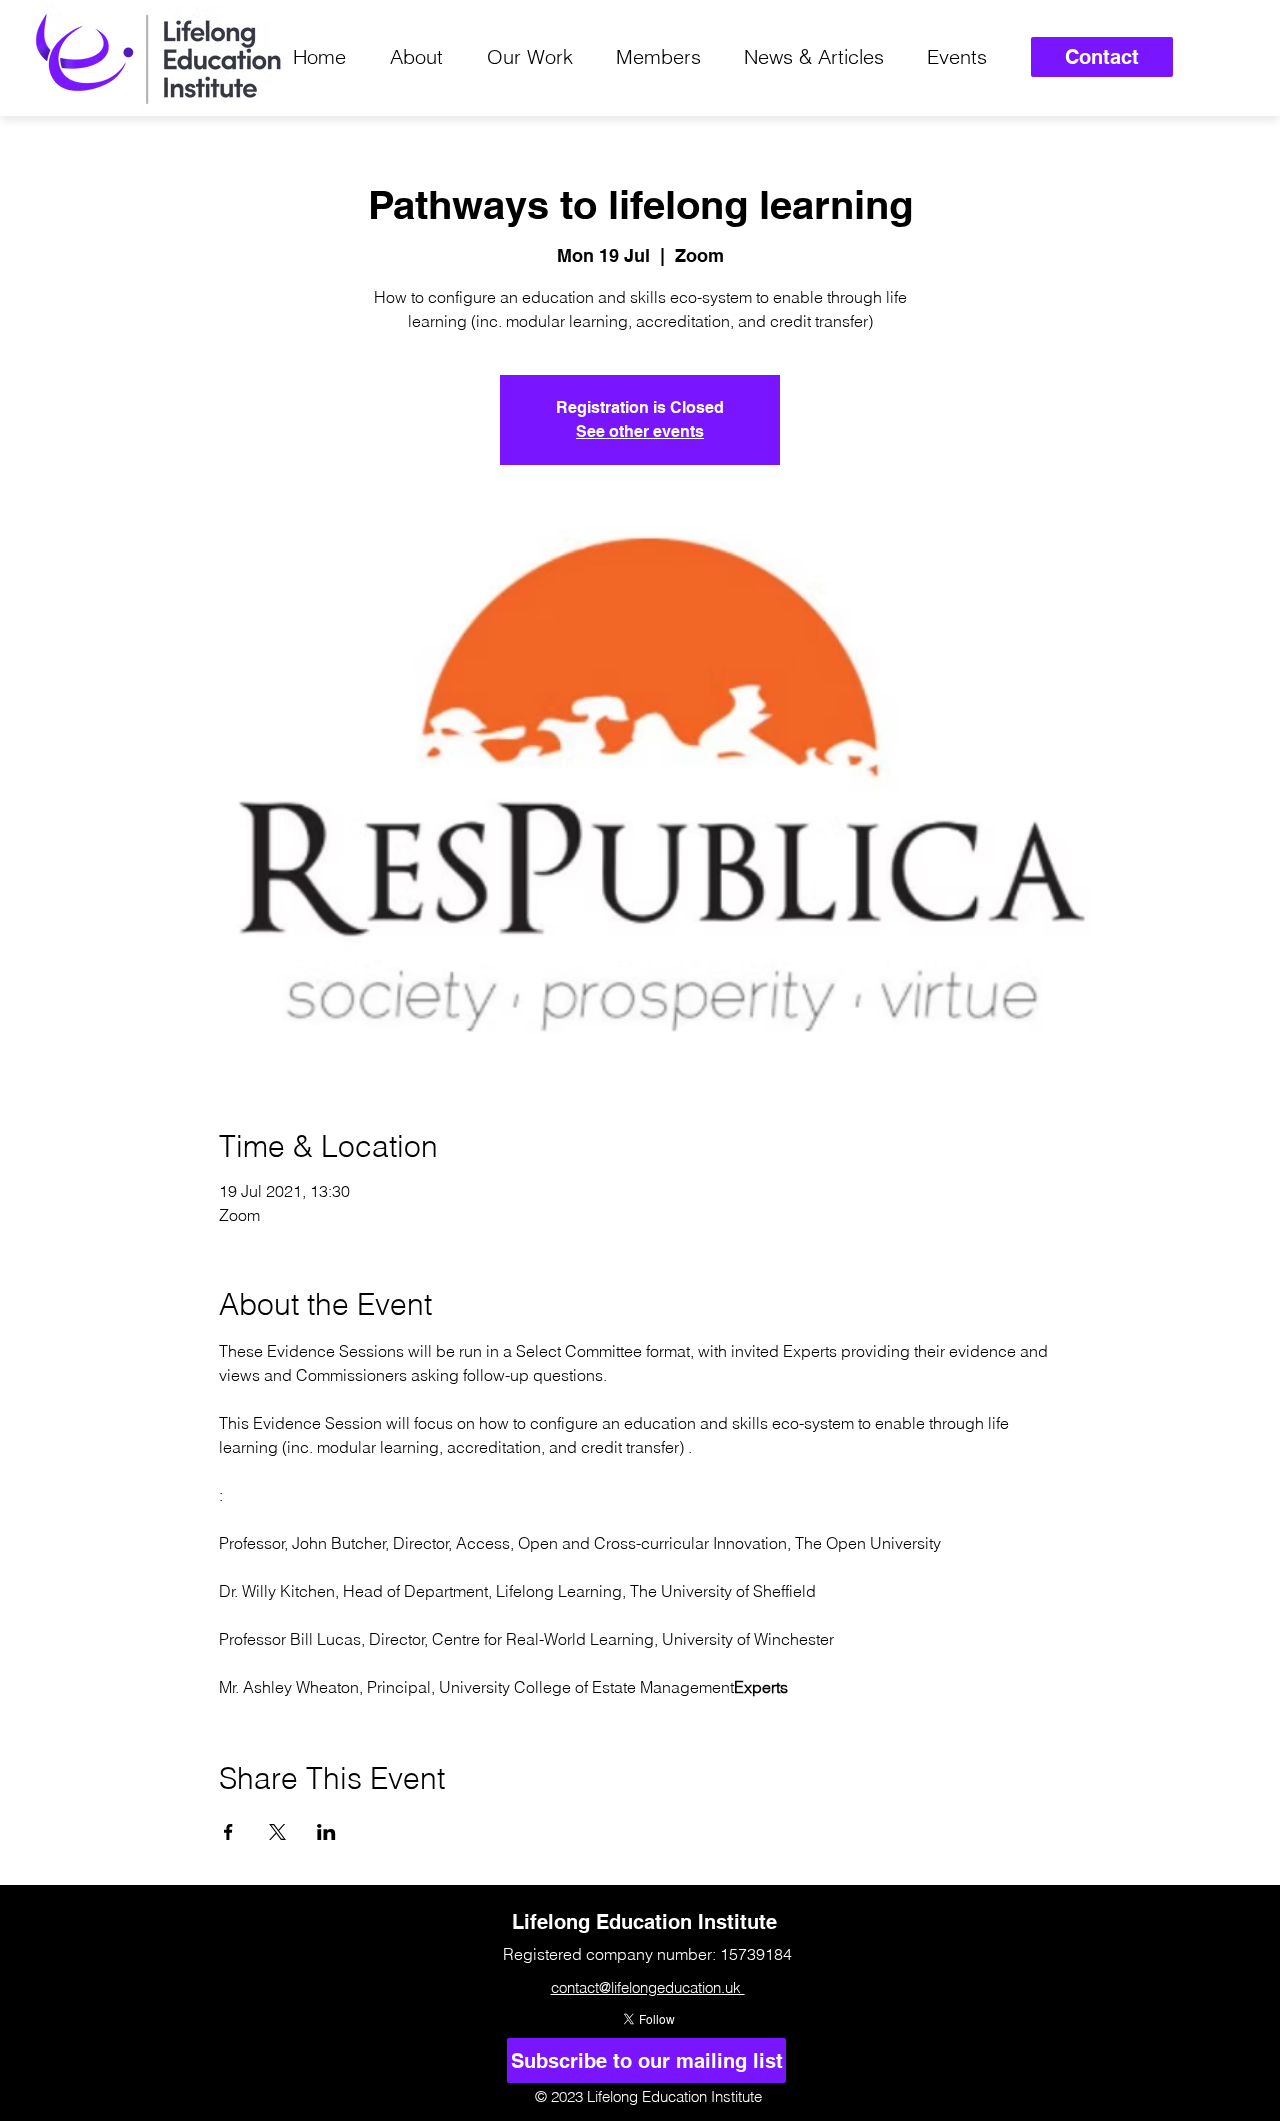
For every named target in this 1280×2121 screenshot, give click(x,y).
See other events (640, 431)
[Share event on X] (277, 1832)
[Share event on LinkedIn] (326, 1832)
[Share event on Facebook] (228, 1832)
